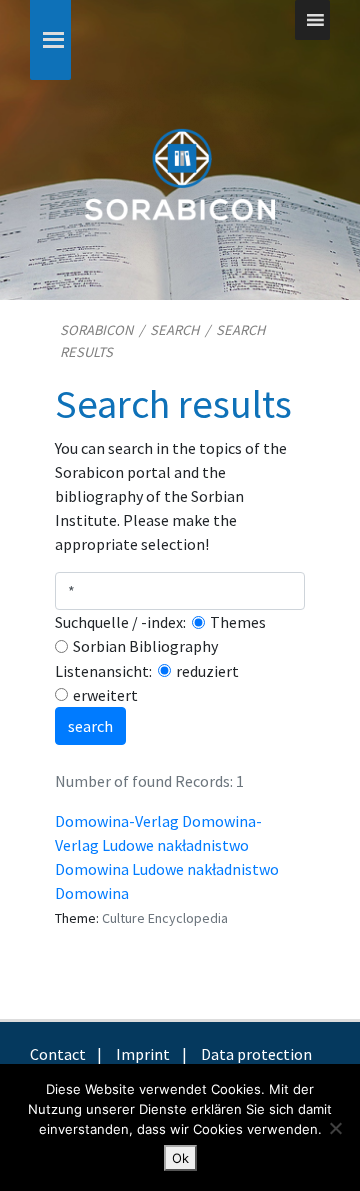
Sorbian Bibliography (145, 646)
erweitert (105, 695)
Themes (238, 622)
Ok (180, 1158)
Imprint (143, 1054)
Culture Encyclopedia (165, 918)
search (90, 726)
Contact (58, 1054)
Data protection (256, 1054)
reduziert (207, 671)
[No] (335, 1128)
